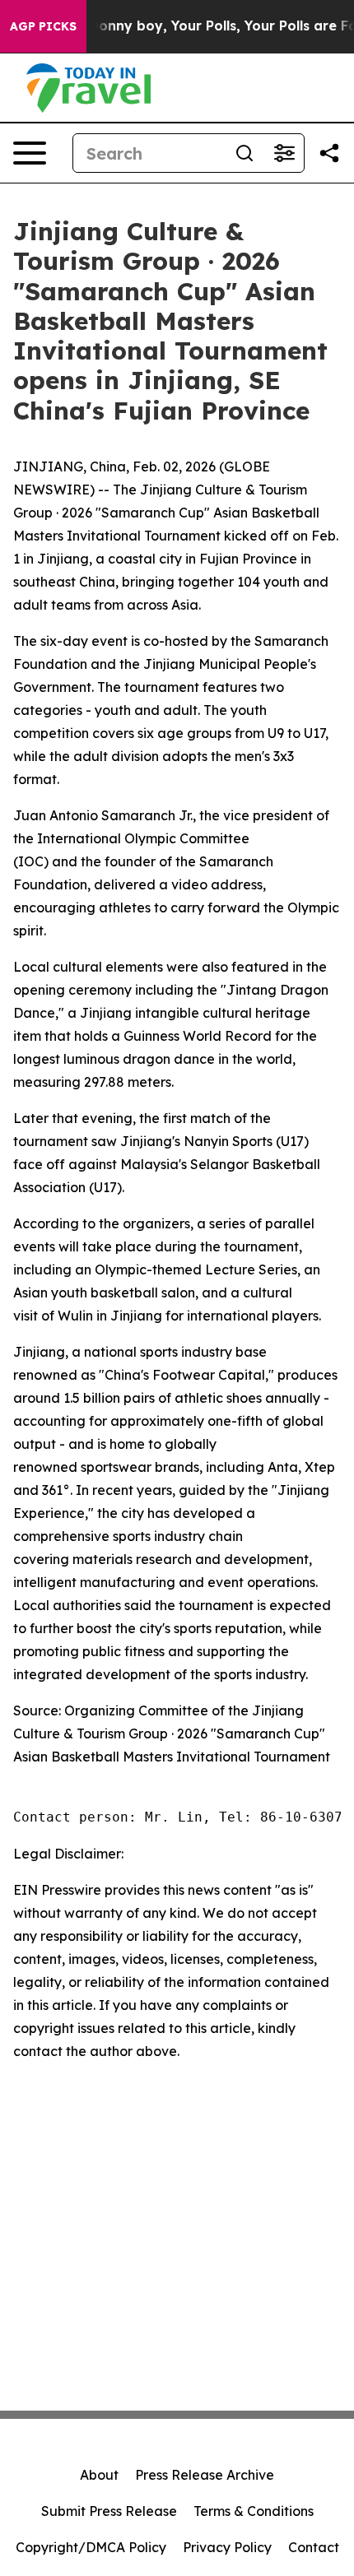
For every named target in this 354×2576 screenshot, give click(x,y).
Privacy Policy (227, 2547)
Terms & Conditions (254, 2511)
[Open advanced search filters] (284, 153)
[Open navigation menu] (30, 153)
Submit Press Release (109, 2511)
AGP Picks (43, 26)
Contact (314, 2547)
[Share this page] (329, 153)
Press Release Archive (205, 2475)
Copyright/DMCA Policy (91, 2547)
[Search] (245, 153)
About (99, 2475)
